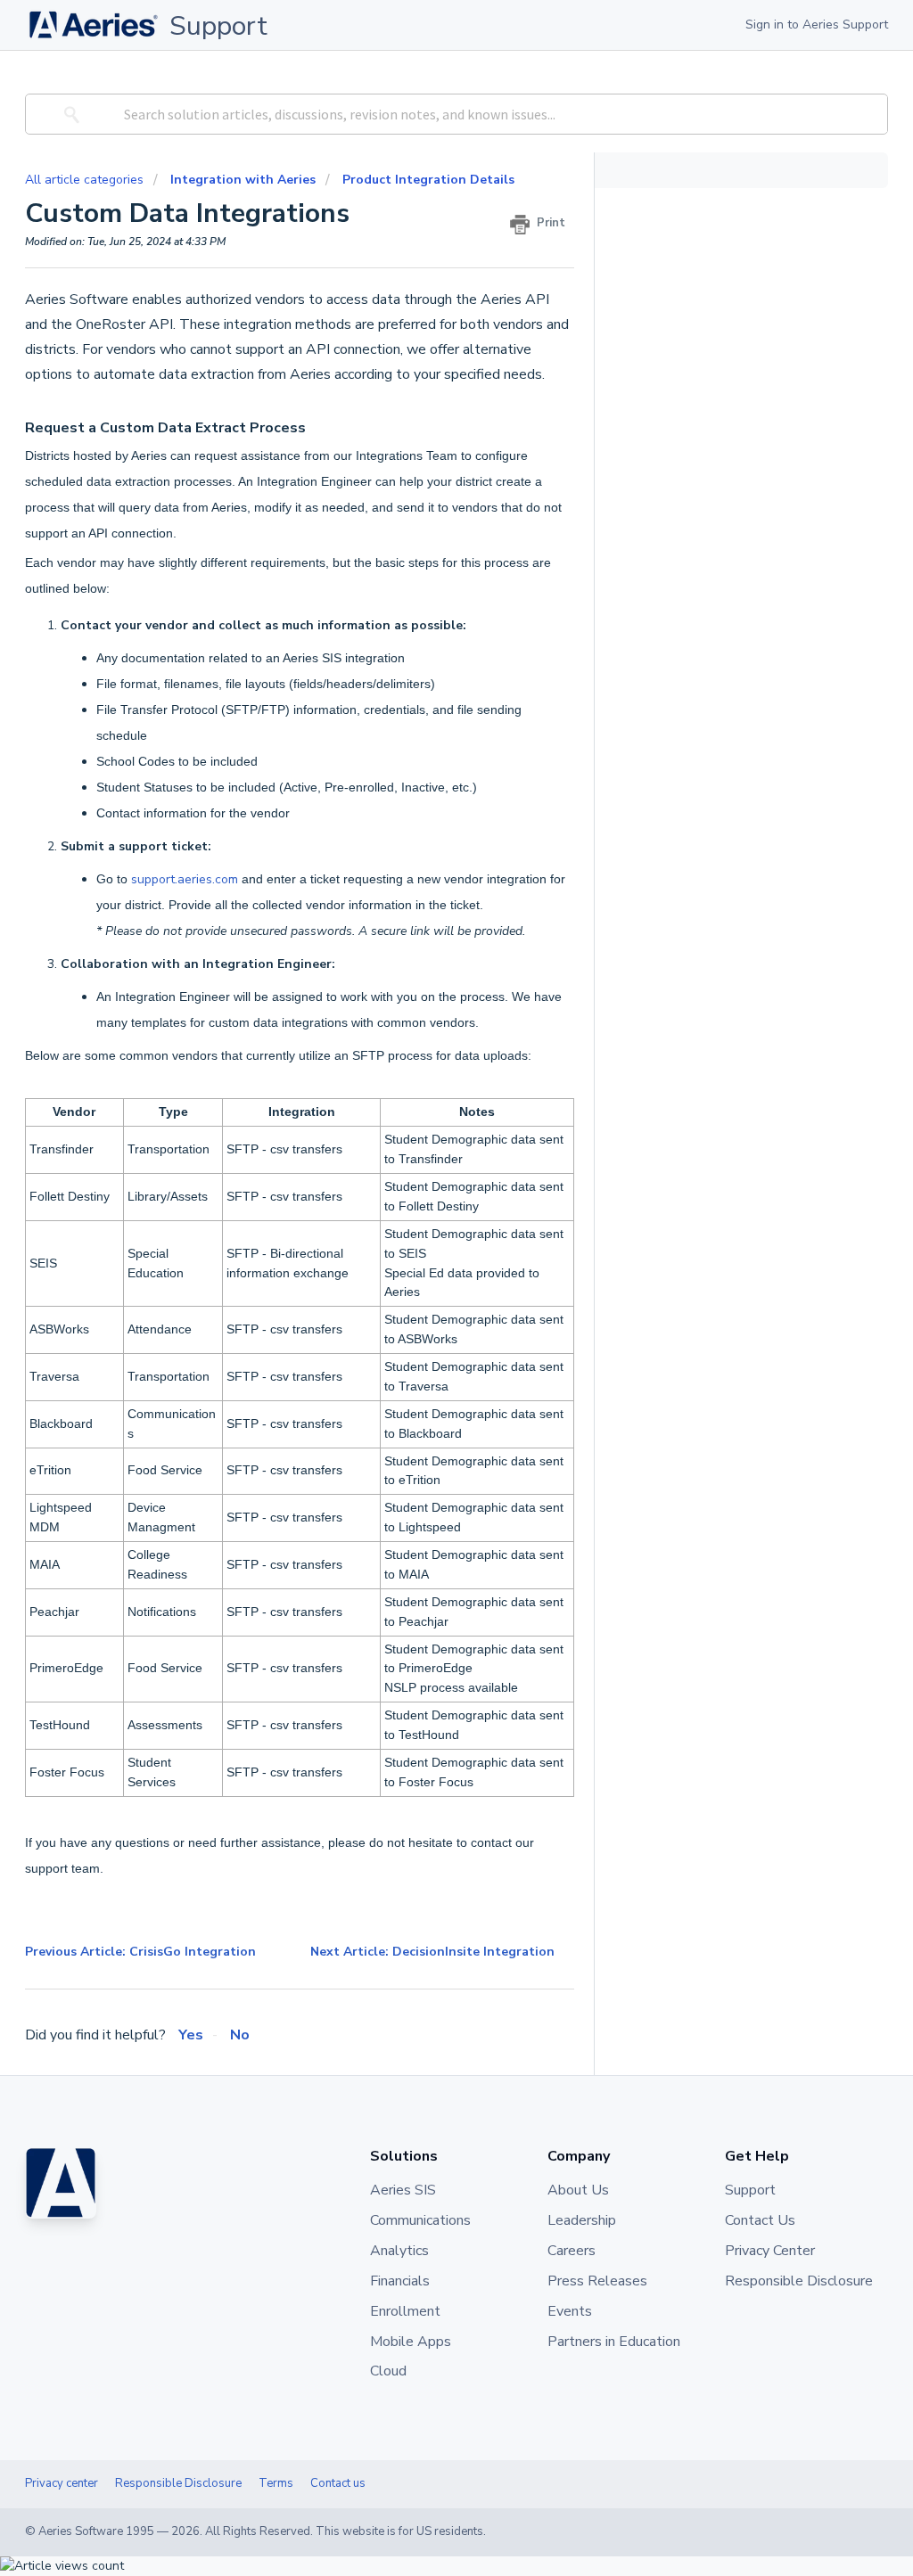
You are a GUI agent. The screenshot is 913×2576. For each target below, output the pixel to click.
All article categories (86, 180)
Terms (276, 2483)
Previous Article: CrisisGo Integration (140, 1952)
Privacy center (62, 2483)
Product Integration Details (428, 180)
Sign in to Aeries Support (817, 25)
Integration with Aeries (243, 180)
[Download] (424, 1086)
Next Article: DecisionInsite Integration (432, 1952)
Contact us (338, 2483)
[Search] (69, 114)
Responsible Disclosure (178, 2483)
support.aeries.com (185, 879)
